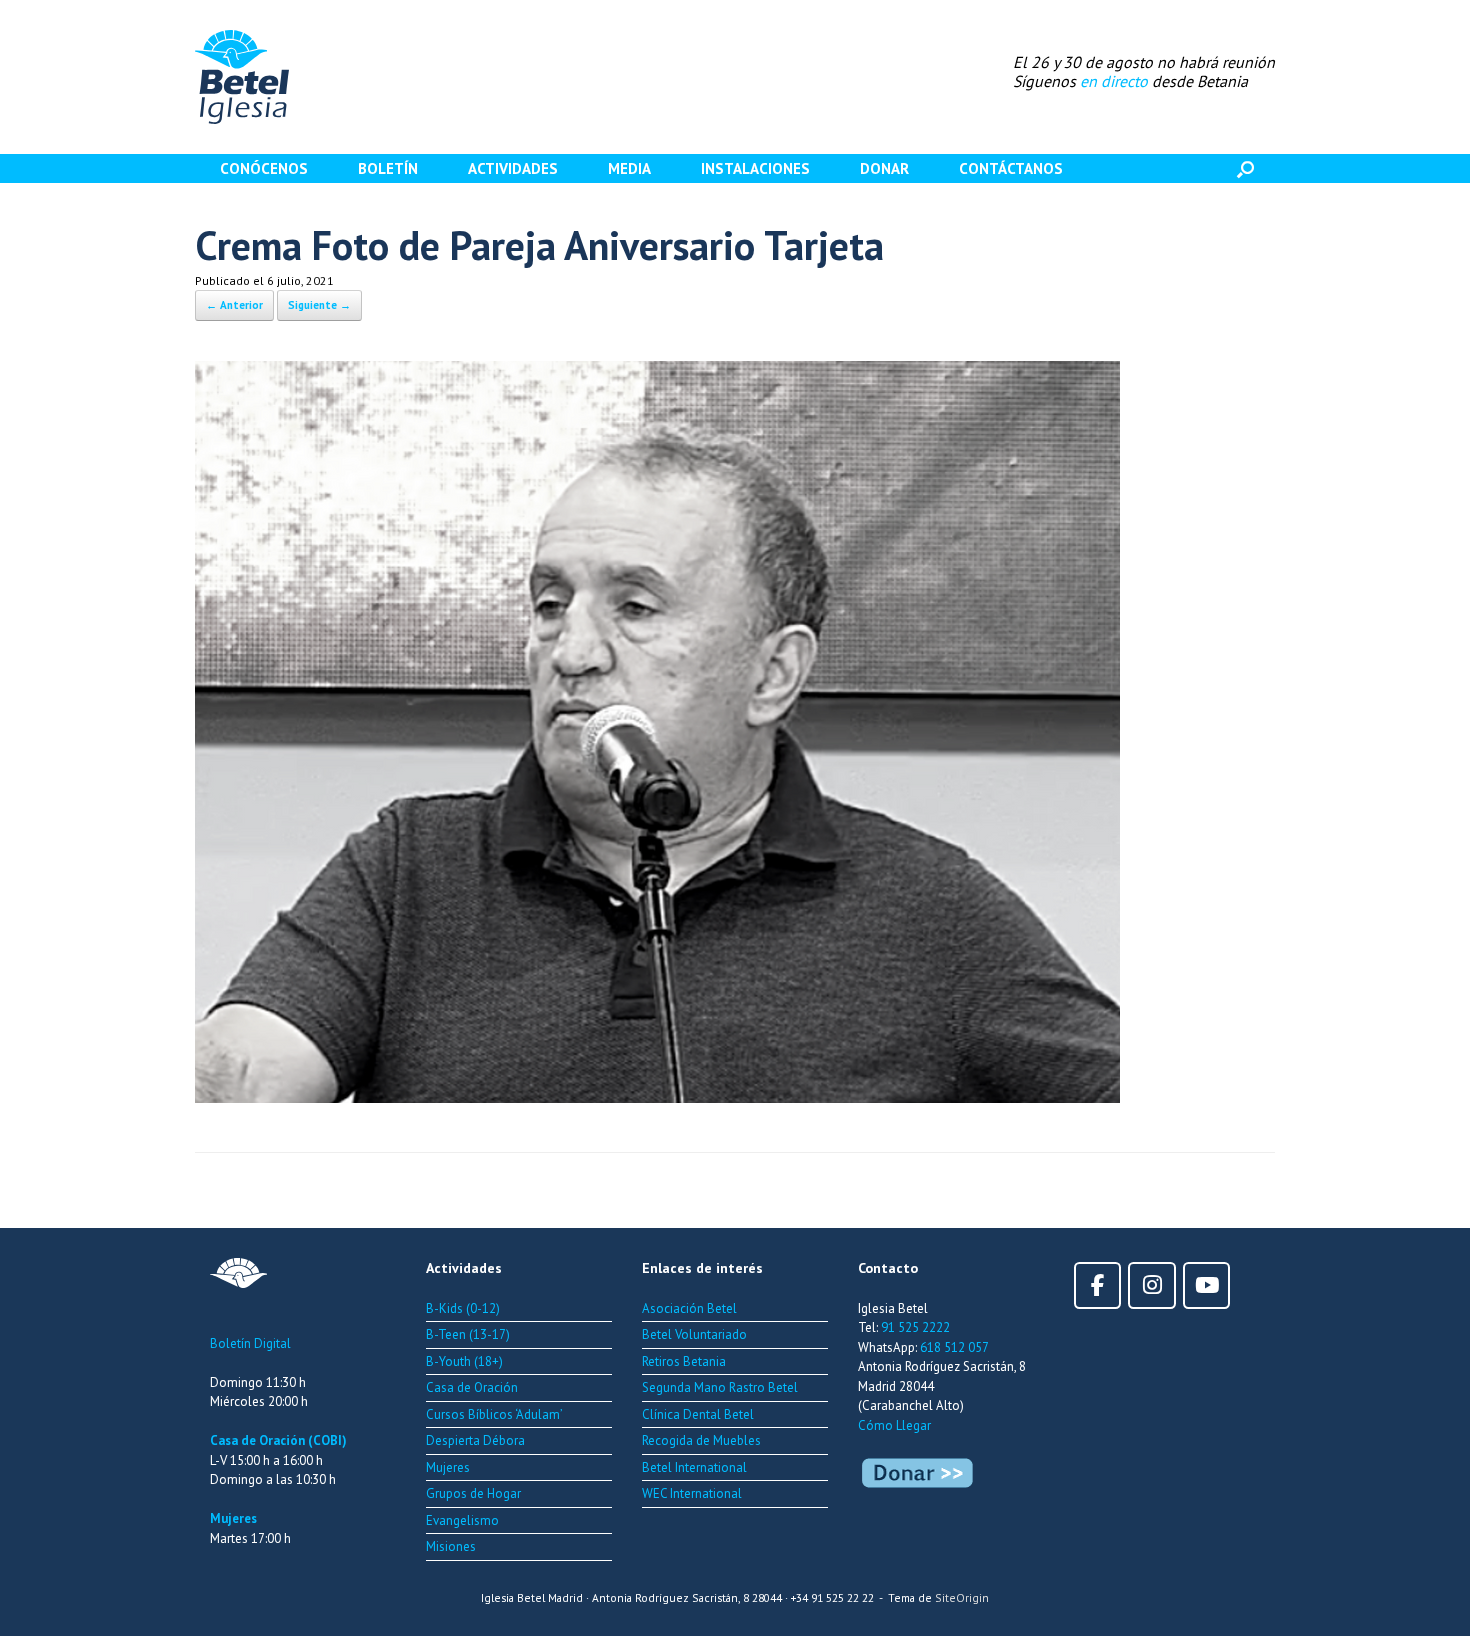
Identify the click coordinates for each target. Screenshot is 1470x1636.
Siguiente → (319, 305)
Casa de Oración (472, 1387)
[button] (1245, 168)
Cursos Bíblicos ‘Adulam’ (494, 1414)
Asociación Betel (689, 1308)
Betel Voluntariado (694, 1334)
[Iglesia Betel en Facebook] (1097, 1285)
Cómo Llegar (894, 1425)
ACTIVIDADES (513, 168)
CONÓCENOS (264, 168)
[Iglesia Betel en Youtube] (1206, 1285)
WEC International (692, 1493)
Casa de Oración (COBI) (278, 1440)
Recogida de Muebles (701, 1440)
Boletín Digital (250, 1343)
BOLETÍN (388, 168)
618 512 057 (954, 1347)
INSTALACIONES (755, 168)
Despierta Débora (475, 1440)
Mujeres (233, 1518)
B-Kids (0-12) (463, 1308)
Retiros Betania (684, 1361)
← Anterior (234, 305)
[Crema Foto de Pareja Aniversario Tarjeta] (657, 1096)
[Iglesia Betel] (242, 77)
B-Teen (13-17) (468, 1334)
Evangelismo (462, 1520)
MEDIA (629, 168)
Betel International (694, 1467)
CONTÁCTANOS (1011, 168)
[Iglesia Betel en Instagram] (1151, 1285)
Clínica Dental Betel (698, 1414)
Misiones (451, 1546)
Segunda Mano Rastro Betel (720, 1387)
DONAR (884, 168)
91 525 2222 (915, 1327)
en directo (1114, 81)
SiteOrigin (962, 1597)
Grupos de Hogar (473, 1493)
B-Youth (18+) (464, 1361)
